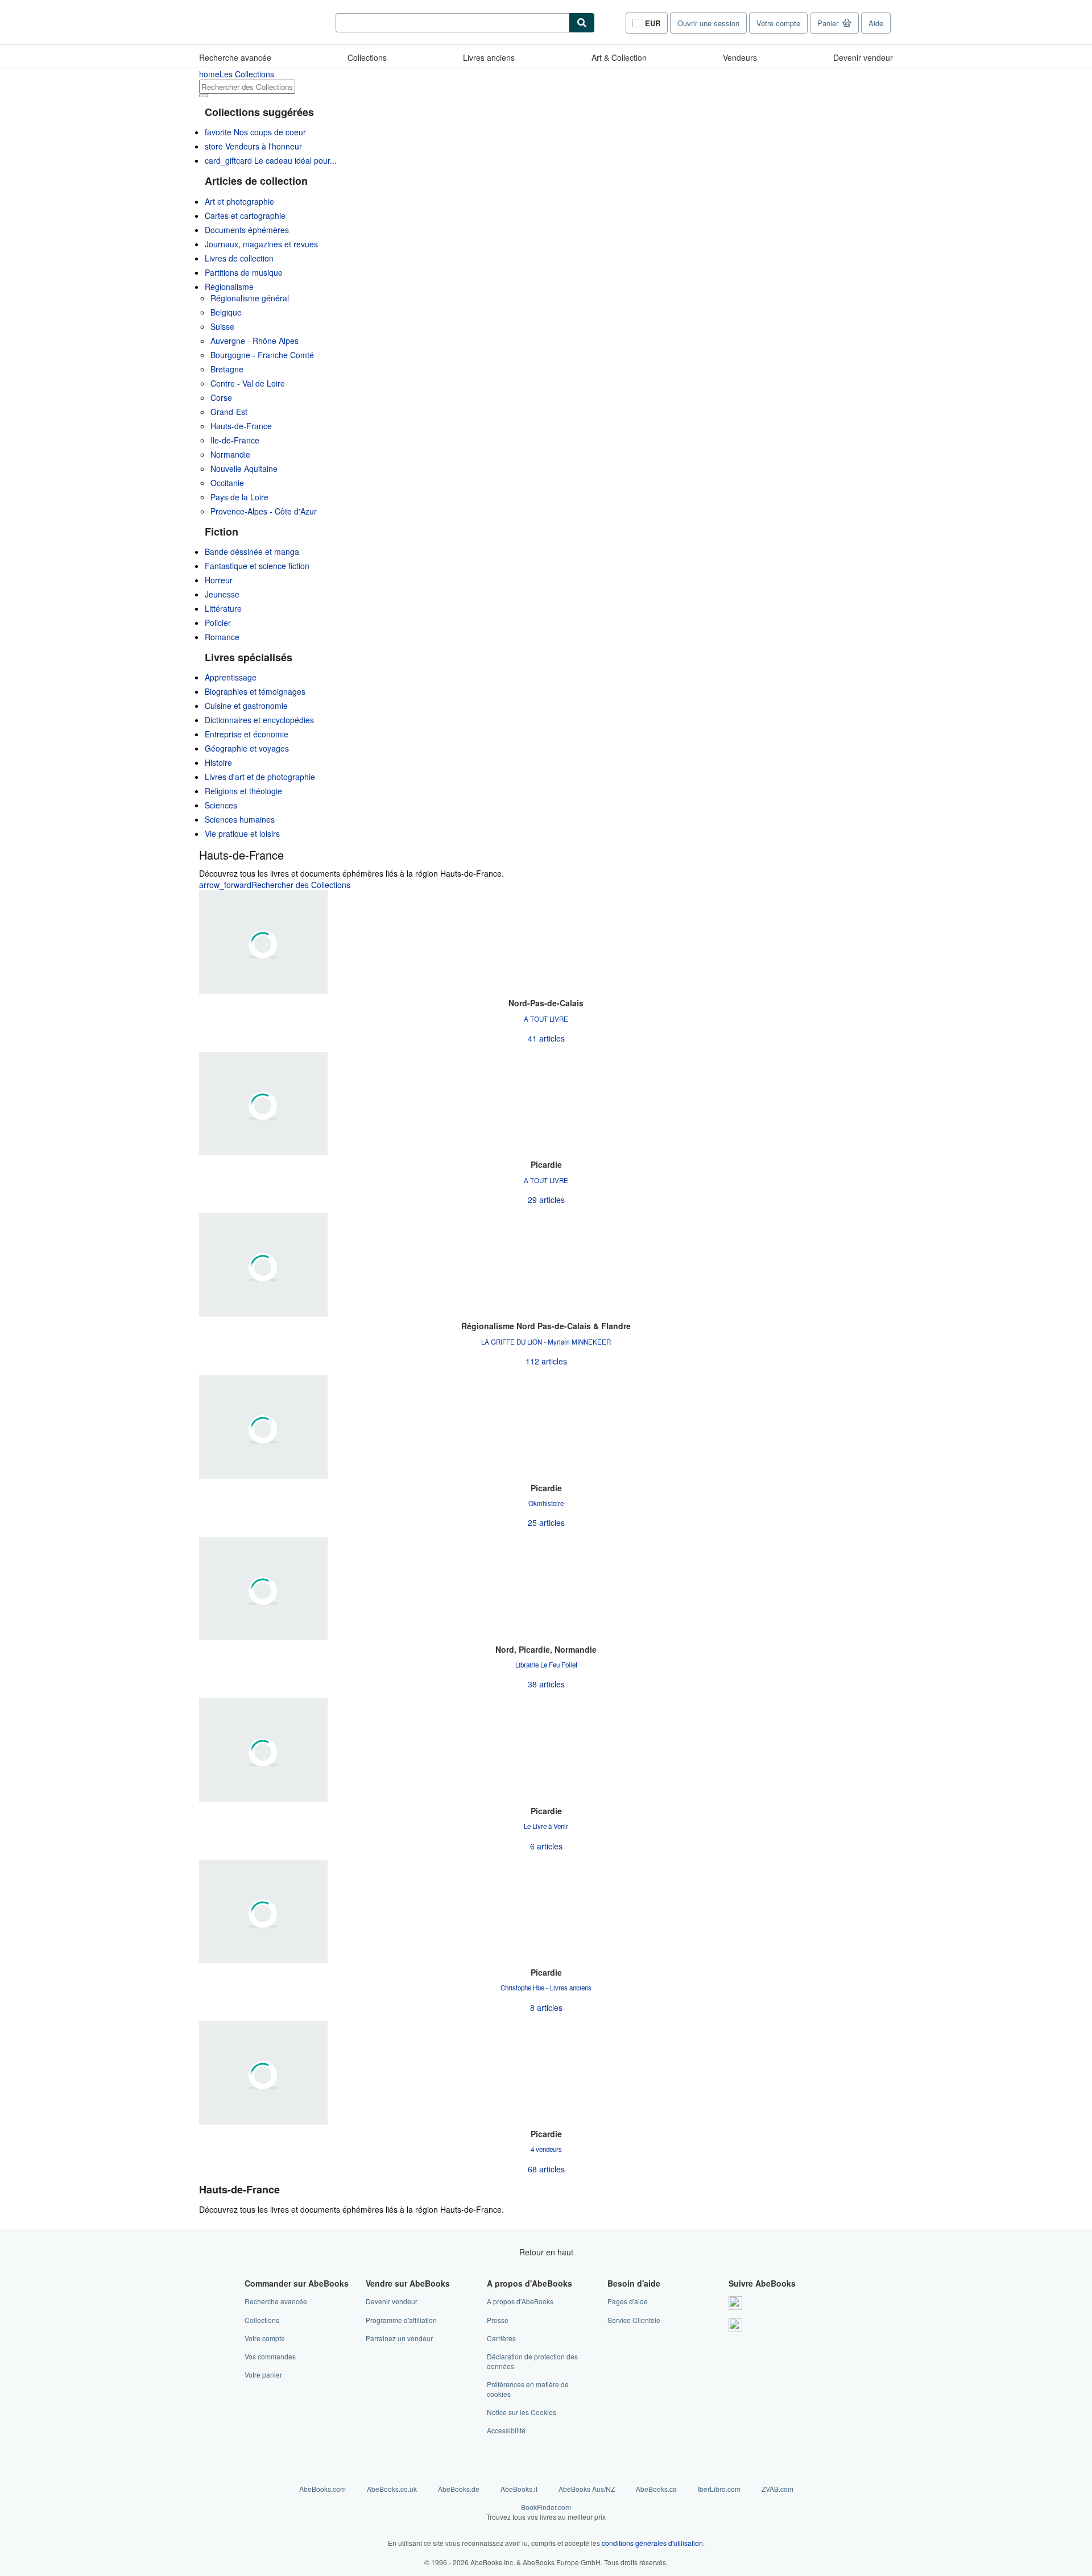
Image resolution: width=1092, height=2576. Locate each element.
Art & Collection (619, 57)
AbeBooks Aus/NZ (587, 2489)
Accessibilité (506, 2430)
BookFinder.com (546, 2512)
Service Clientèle (634, 2320)
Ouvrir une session (708, 23)
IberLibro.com (719, 2489)
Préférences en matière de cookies (528, 2389)
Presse (498, 2320)
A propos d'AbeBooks (520, 2301)
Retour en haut (546, 2252)
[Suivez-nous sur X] (735, 2325)
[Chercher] (582, 23)
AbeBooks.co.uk (392, 2489)
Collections (367, 57)
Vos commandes (270, 2356)
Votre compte (778, 23)
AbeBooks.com (322, 2489)
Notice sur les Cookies (522, 2412)
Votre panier (263, 2374)
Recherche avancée (235, 57)
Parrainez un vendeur (399, 2338)
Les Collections (237, 74)
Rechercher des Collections (275, 885)
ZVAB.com (777, 2489)
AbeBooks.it (519, 2489)
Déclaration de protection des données (532, 2361)
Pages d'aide (628, 2301)
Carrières (501, 2338)
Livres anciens (489, 57)
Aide (876, 23)
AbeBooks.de (459, 2489)
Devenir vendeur (863, 57)
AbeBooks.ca (656, 2489)
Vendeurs (740, 57)
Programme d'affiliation (401, 2320)
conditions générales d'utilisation (652, 2543)
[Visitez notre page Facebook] (735, 2303)
